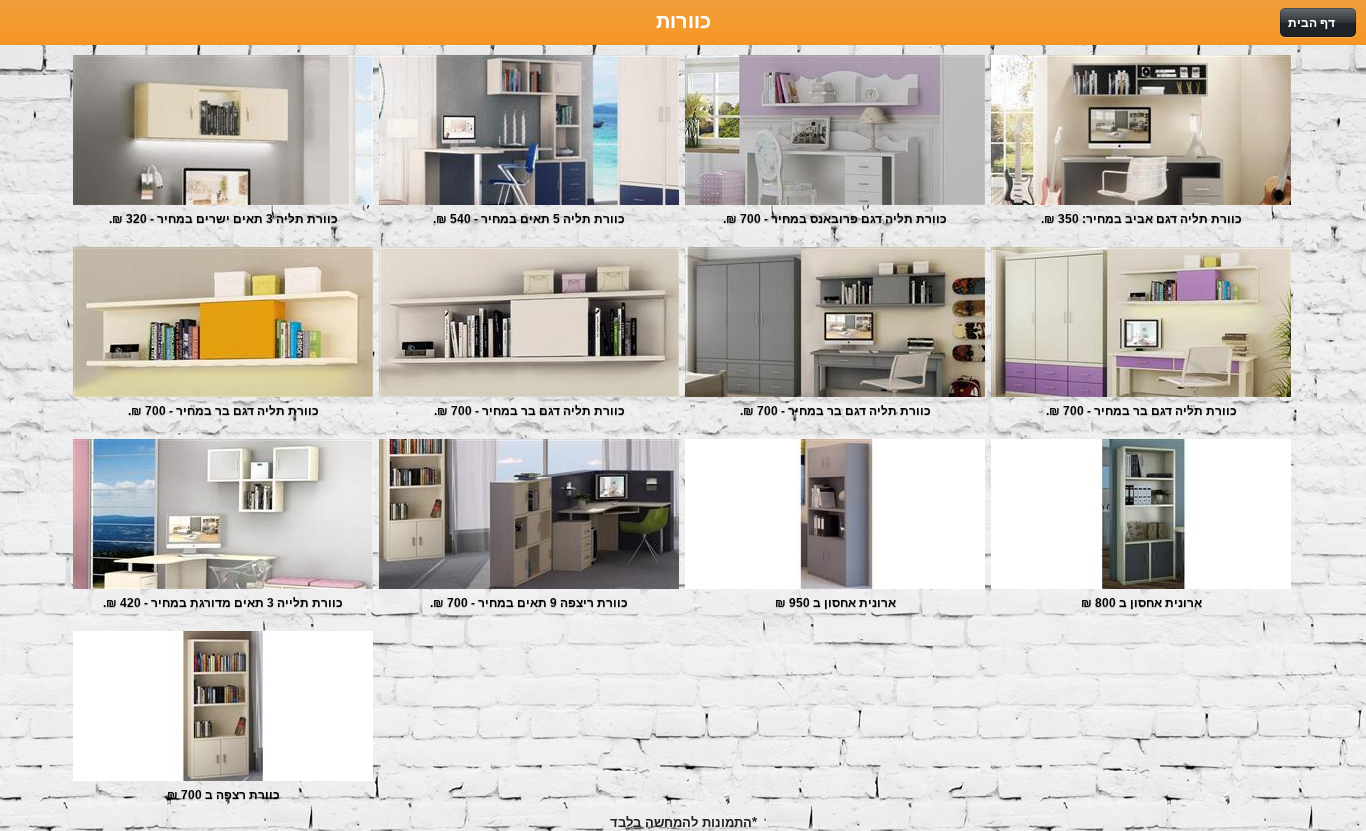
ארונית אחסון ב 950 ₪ (835, 603)
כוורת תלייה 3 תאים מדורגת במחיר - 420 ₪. (223, 603)
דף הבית (1311, 23)
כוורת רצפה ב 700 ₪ (223, 795)
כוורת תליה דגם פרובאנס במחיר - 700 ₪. (835, 219)
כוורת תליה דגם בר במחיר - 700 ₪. (223, 411)
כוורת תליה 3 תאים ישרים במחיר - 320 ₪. (223, 219)
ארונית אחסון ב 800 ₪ (1141, 603)
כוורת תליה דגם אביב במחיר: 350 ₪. (1141, 219)
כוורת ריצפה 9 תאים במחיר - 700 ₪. (529, 603)
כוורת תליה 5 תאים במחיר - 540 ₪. (529, 219)
